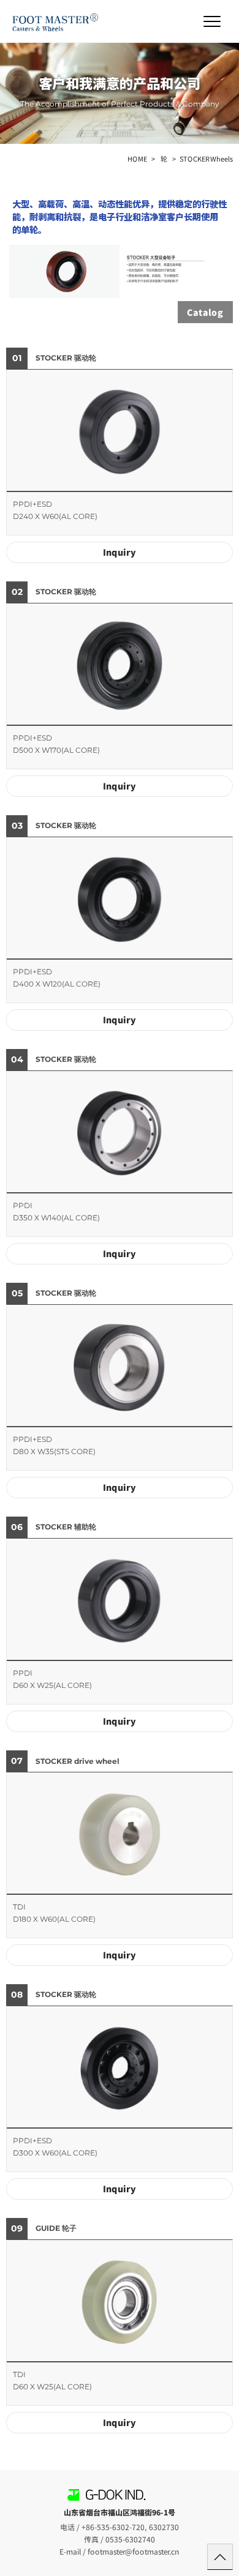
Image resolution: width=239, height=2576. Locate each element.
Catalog (205, 312)
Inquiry (119, 552)
